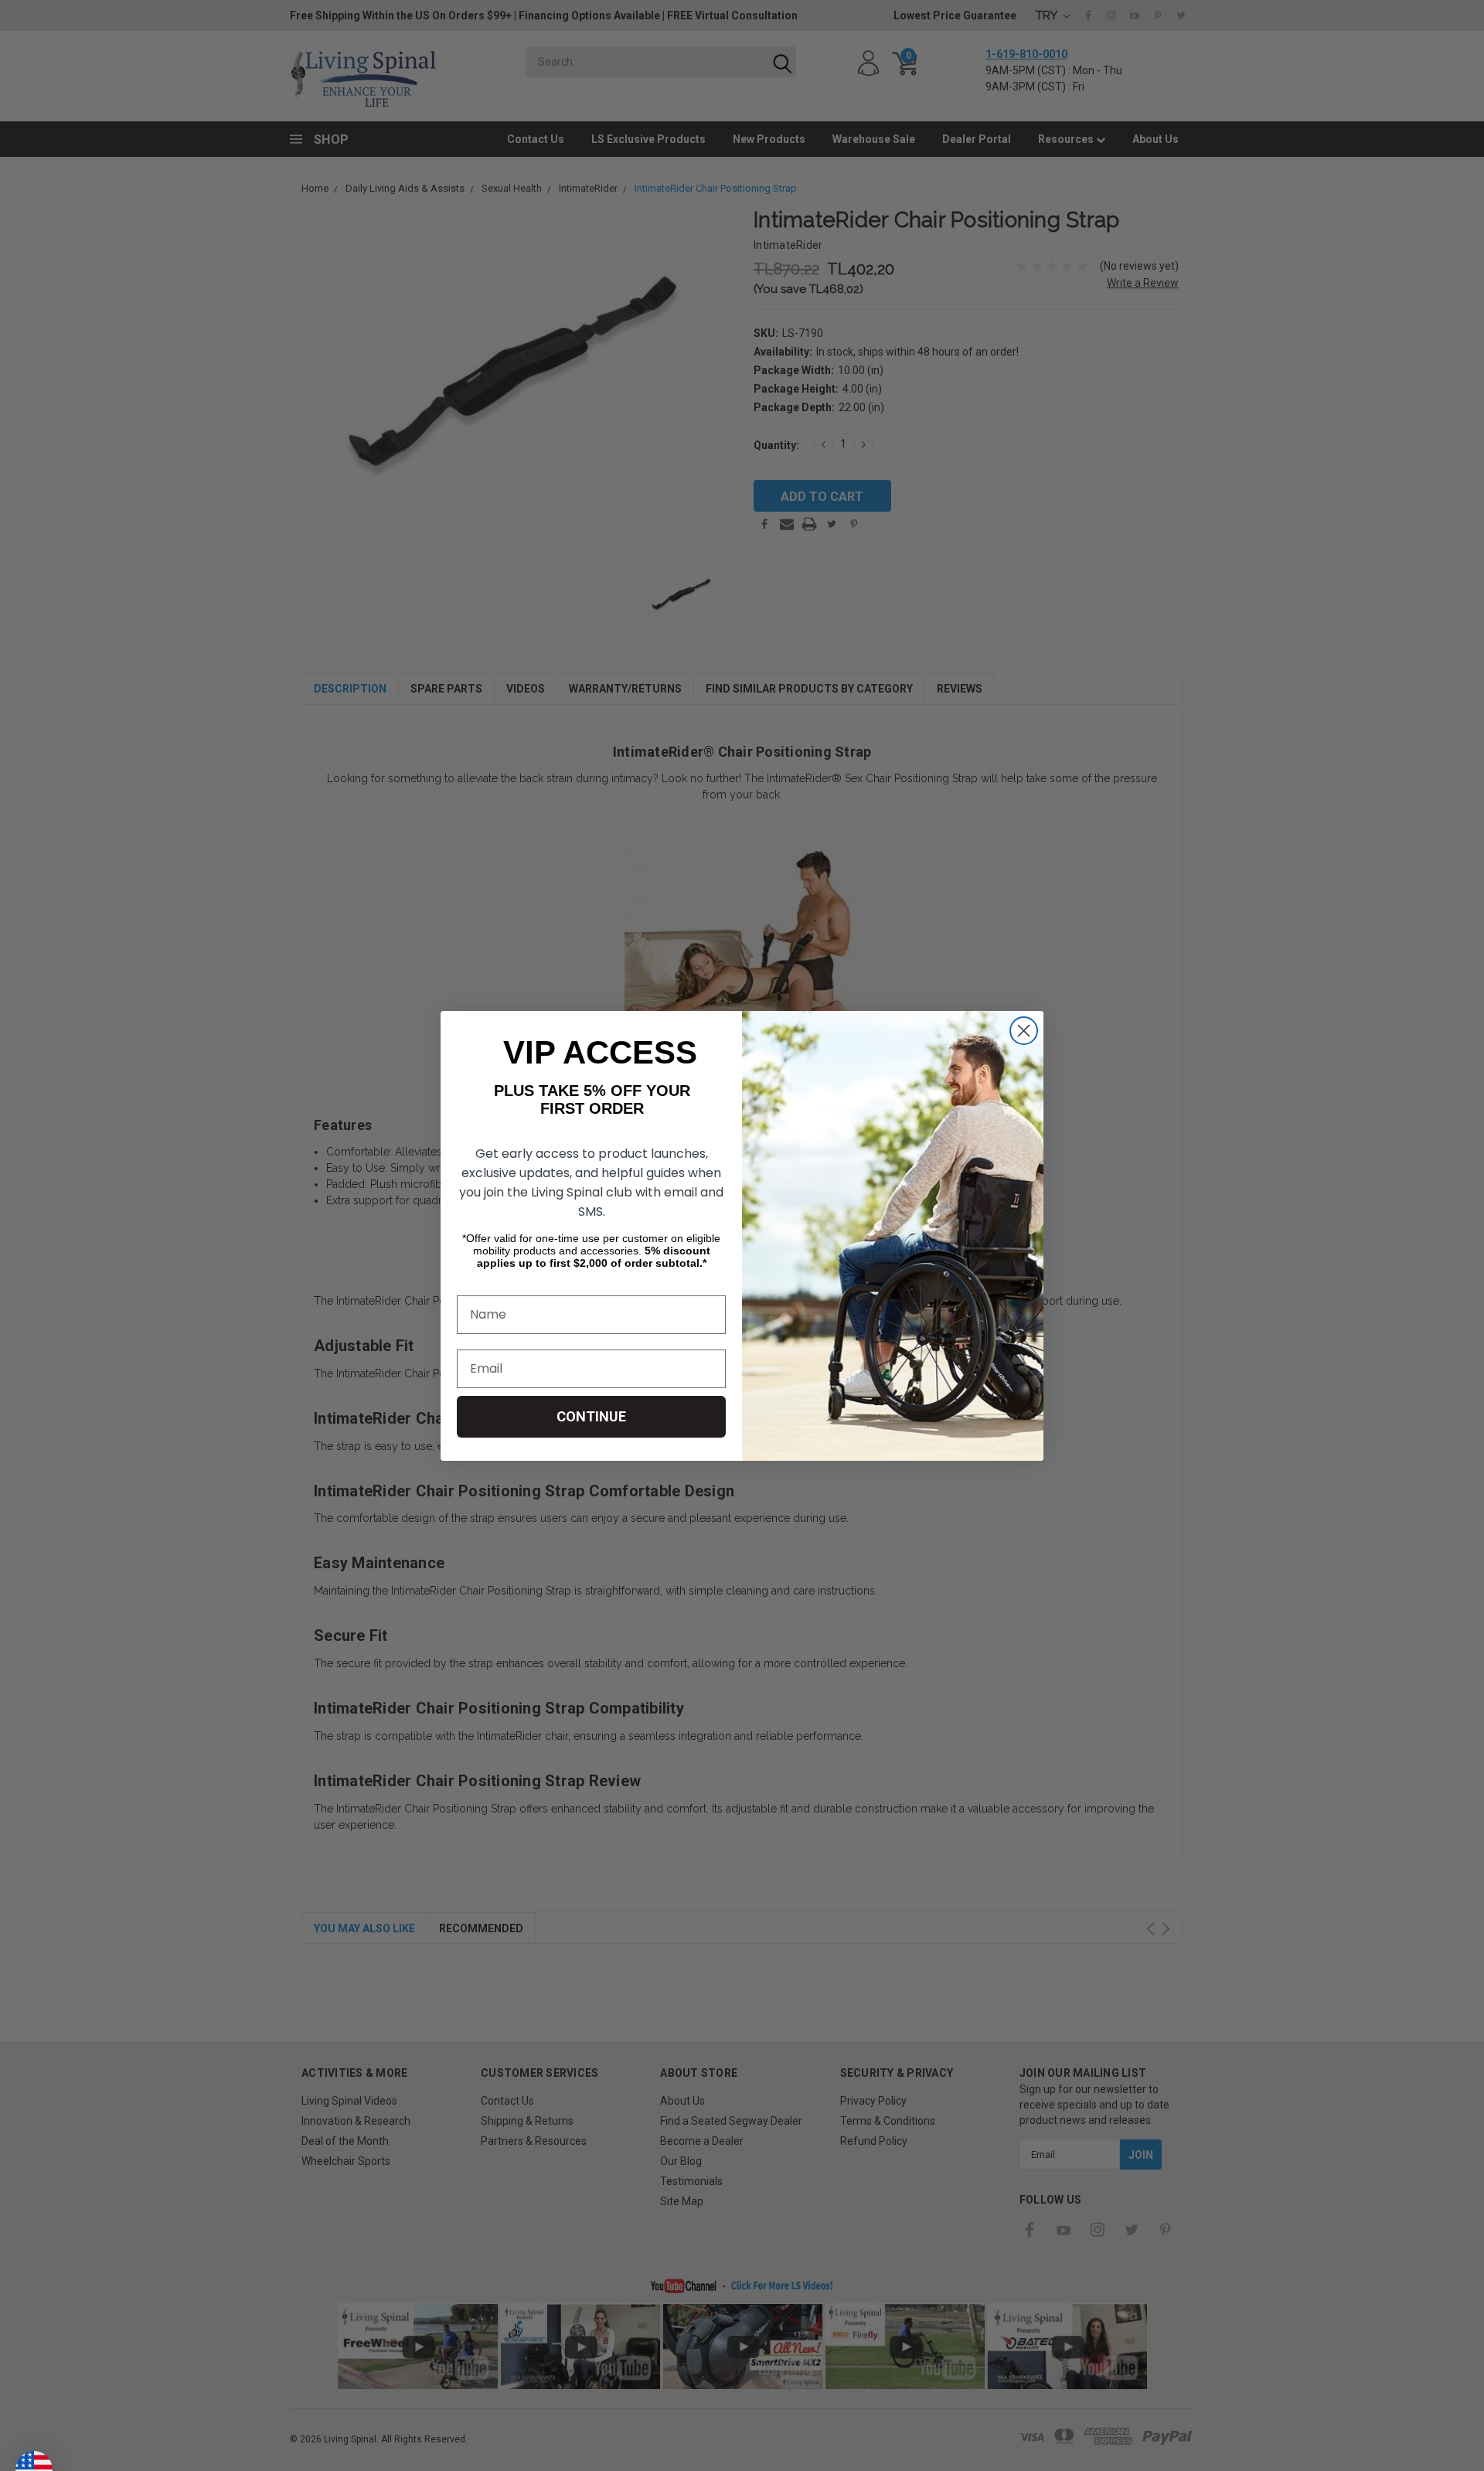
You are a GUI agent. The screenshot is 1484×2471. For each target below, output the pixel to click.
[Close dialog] (1024, 1031)
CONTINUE (591, 1416)
